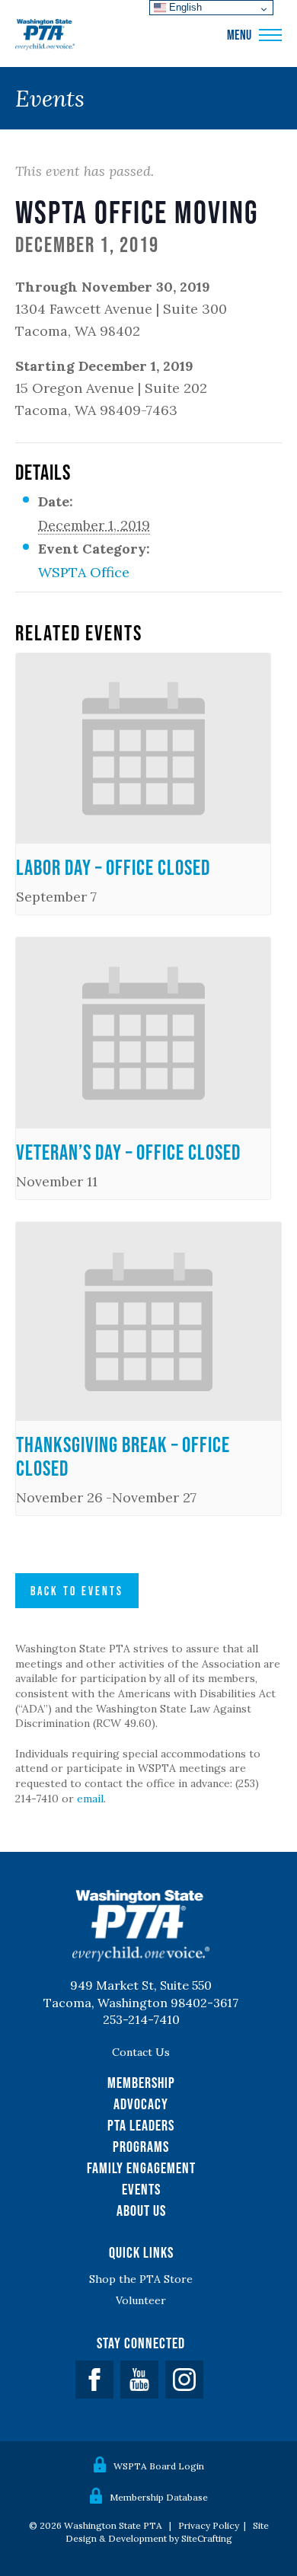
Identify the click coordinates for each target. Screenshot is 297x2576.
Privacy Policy (209, 2525)
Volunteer (141, 2300)
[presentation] (143, 749)
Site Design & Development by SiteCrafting (167, 2532)
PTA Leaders (141, 2125)
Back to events (77, 1591)
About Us (141, 2211)
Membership (141, 2083)
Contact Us (141, 2052)
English (184, 7)
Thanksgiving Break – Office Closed (123, 1456)
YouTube (139, 2380)
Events (141, 2189)
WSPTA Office (84, 572)
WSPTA (45, 35)
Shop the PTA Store (141, 2279)
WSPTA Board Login (159, 2466)
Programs (141, 2147)
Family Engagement (141, 2168)
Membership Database (159, 2497)
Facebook (94, 2380)
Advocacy (141, 2104)
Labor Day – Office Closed (113, 867)
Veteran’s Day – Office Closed (128, 1152)
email (90, 1799)
